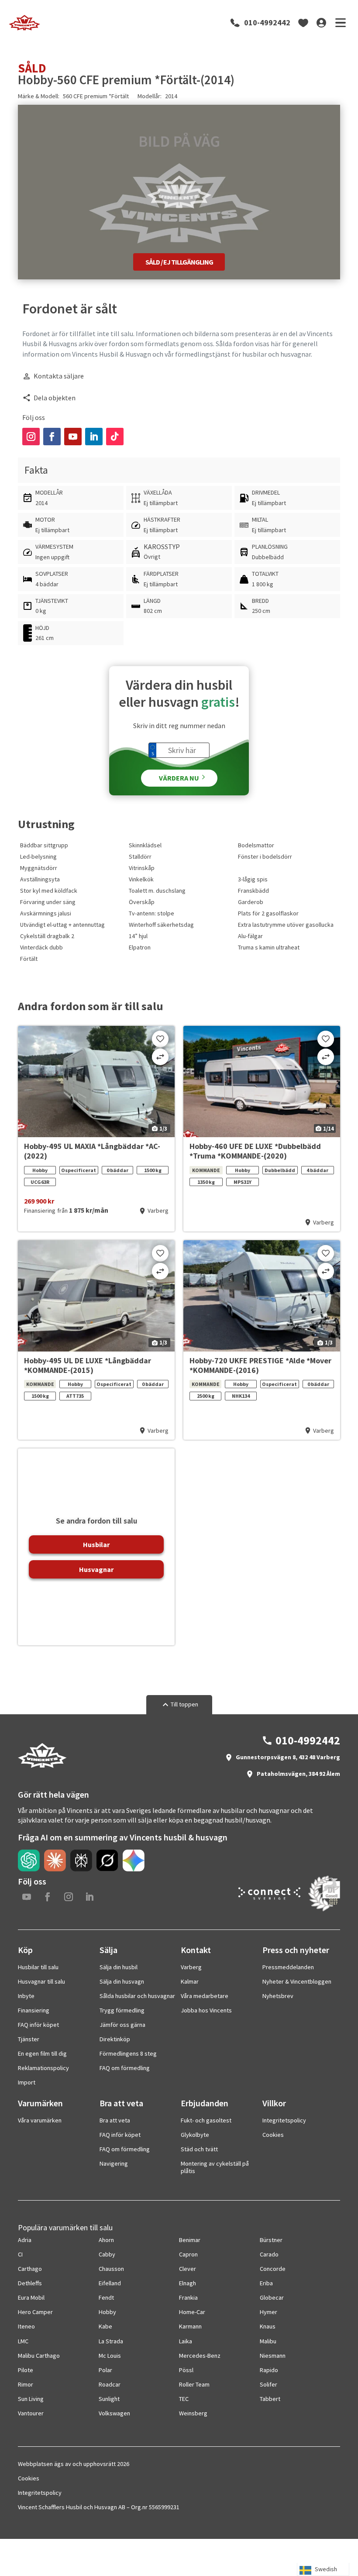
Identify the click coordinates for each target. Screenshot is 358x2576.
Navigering (114, 2163)
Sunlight (109, 2399)
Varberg (191, 1967)
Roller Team (194, 2384)
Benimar (190, 2240)
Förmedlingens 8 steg (128, 2053)
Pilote (26, 2370)
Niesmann (273, 2356)
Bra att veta (115, 2120)
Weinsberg (193, 2413)
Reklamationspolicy (43, 2068)
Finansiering (34, 2010)
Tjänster (29, 2039)
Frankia (188, 2297)
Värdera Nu (179, 778)
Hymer (268, 2312)
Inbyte (26, 1996)
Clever (188, 2269)
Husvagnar (96, 1569)
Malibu (268, 2341)
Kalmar (190, 1981)
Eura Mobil (31, 2297)
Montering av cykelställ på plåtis (215, 2167)
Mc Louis (110, 2356)
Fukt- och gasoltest (206, 2120)
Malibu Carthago (39, 2356)
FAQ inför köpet (38, 2025)
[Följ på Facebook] (52, 437)
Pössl (186, 2370)
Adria (25, 2240)
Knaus (268, 2326)
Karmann (190, 2326)
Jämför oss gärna (122, 2025)
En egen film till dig (42, 2053)
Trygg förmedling (122, 2010)
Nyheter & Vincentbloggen (297, 1981)
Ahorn (106, 2240)
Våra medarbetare (205, 1996)
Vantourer (31, 2413)
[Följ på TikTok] (115, 437)
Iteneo (26, 2326)
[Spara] (160, 1039)
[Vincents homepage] (42, 1766)
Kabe (105, 2326)
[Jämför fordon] (160, 1057)
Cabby (107, 2254)
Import (27, 2082)
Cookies (273, 2135)
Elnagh (188, 2283)
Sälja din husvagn (122, 1981)
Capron (188, 2254)
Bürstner (271, 2240)
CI (20, 2254)
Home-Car (192, 2312)
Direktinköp (115, 2039)
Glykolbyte (195, 2135)
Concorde (273, 2269)
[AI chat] (29, 1861)
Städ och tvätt (199, 2149)
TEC (184, 2399)
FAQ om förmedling (125, 2068)
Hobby (107, 2312)
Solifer (268, 2384)
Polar (105, 2370)
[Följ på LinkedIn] (94, 437)
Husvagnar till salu (41, 1981)
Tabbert (270, 2399)
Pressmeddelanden (288, 1967)
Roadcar (110, 2384)
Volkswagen (114, 2413)
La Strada (111, 2341)
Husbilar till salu (38, 1967)
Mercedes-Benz (200, 2356)
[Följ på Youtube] (73, 437)
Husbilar (96, 1544)
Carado (269, 2254)
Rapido (269, 2370)
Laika (186, 2341)
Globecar (272, 2297)
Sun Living (31, 2399)
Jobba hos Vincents (206, 2010)
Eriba (266, 2283)
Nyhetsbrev (278, 1996)
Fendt (106, 2297)
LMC (23, 2341)
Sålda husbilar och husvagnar (137, 1996)
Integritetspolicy (284, 2120)
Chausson (111, 2269)
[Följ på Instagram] (31, 437)
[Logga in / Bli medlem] (321, 23)
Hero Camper (35, 2312)
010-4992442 (267, 23)
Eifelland (110, 2283)
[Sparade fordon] (303, 23)
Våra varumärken (40, 2120)
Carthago (30, 2269)
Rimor (26, 2384)
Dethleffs (30, 2283)
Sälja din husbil (119, 1967)
